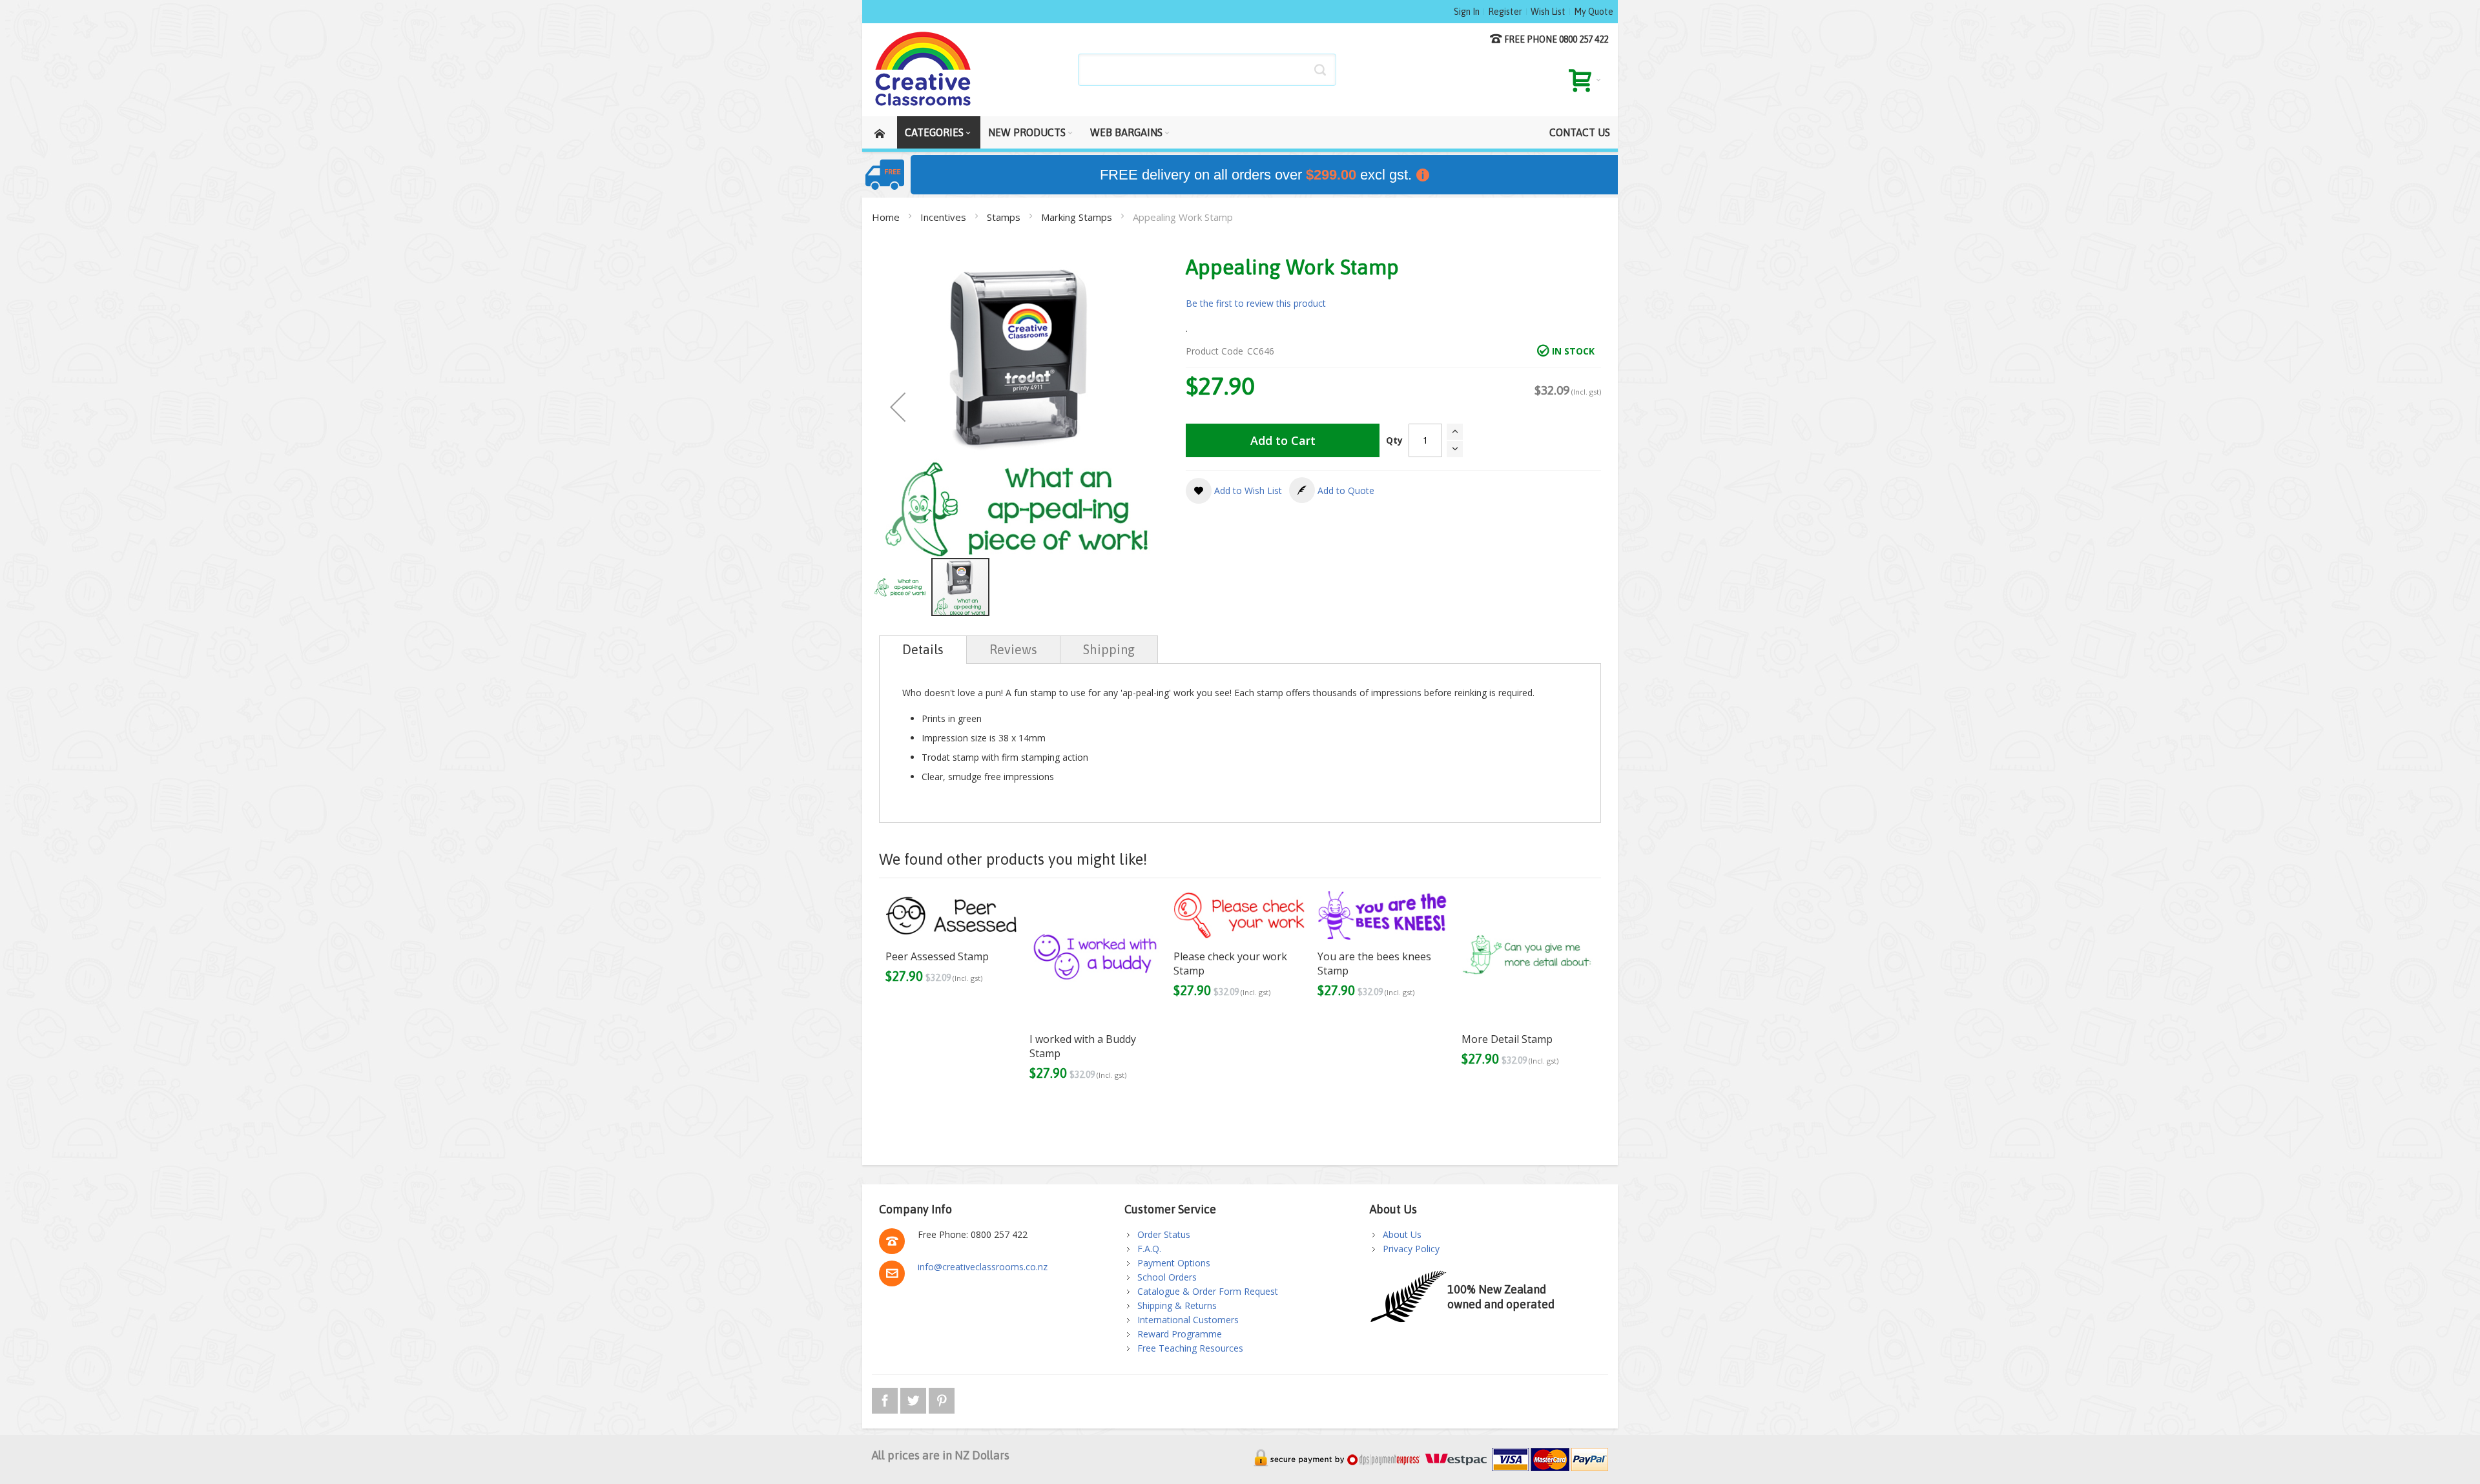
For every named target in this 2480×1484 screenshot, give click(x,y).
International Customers (1188, 1320)
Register (1505, 12)
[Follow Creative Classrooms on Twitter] (914, 1398)
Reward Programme (1180, 1334)
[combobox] (1207, 70)
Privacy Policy (1411, 1249)
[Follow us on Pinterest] (942, 1398)
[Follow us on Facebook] (886, 1398)
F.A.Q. (1149, 1249)
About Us (1402, 1234)
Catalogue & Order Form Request (1208, 1291)
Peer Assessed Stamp (937, 956)
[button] (898, 407)
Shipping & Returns (1177, 1305)
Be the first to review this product (1256, 303)
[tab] (923, 650)
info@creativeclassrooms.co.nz (983, 1267)
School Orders (1167, 1277)
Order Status (1164, 1234)
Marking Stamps (1078, 217)
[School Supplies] (924, 70)
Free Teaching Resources (1190, 1348)
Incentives (945, 217)
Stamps (1005, 217)
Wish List (1548, 12)
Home (887, 217)
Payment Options (1174, 1263)
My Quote (1594, 12)
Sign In (1467, 12)
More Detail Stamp (1507, 1039)
